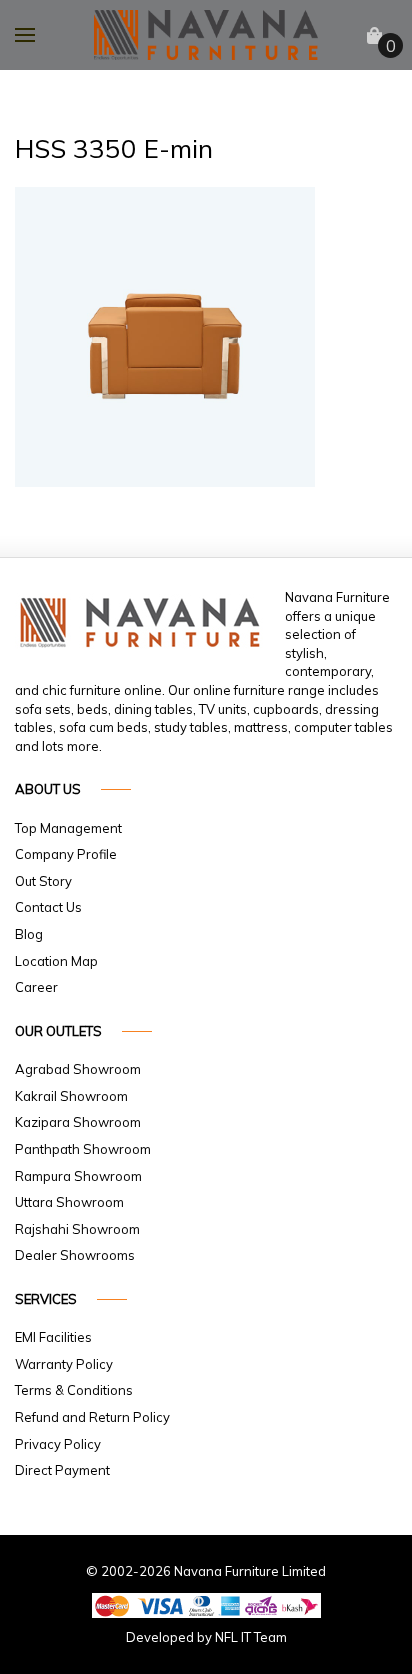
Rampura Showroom (78, 1176)
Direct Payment (62, 1470)
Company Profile (66, 854)
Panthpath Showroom (83, 1149)
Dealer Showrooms (75, 1255)
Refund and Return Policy (92, 1417)
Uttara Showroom (69, 1202)
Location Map (56, 961)
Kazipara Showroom (78, 1122)
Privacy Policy (58, 1444)
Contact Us (48, 907)
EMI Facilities (53, 1337)
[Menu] (25, 35)
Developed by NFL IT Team (206, 1637)
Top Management (68, 828)
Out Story (43, 881)
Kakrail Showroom (71, 1096)
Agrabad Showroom (78, 1069)
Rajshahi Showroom (77, 1229)
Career (36, 987)
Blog (29, 934)
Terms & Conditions (74, 1390)
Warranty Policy (64, 1364)
